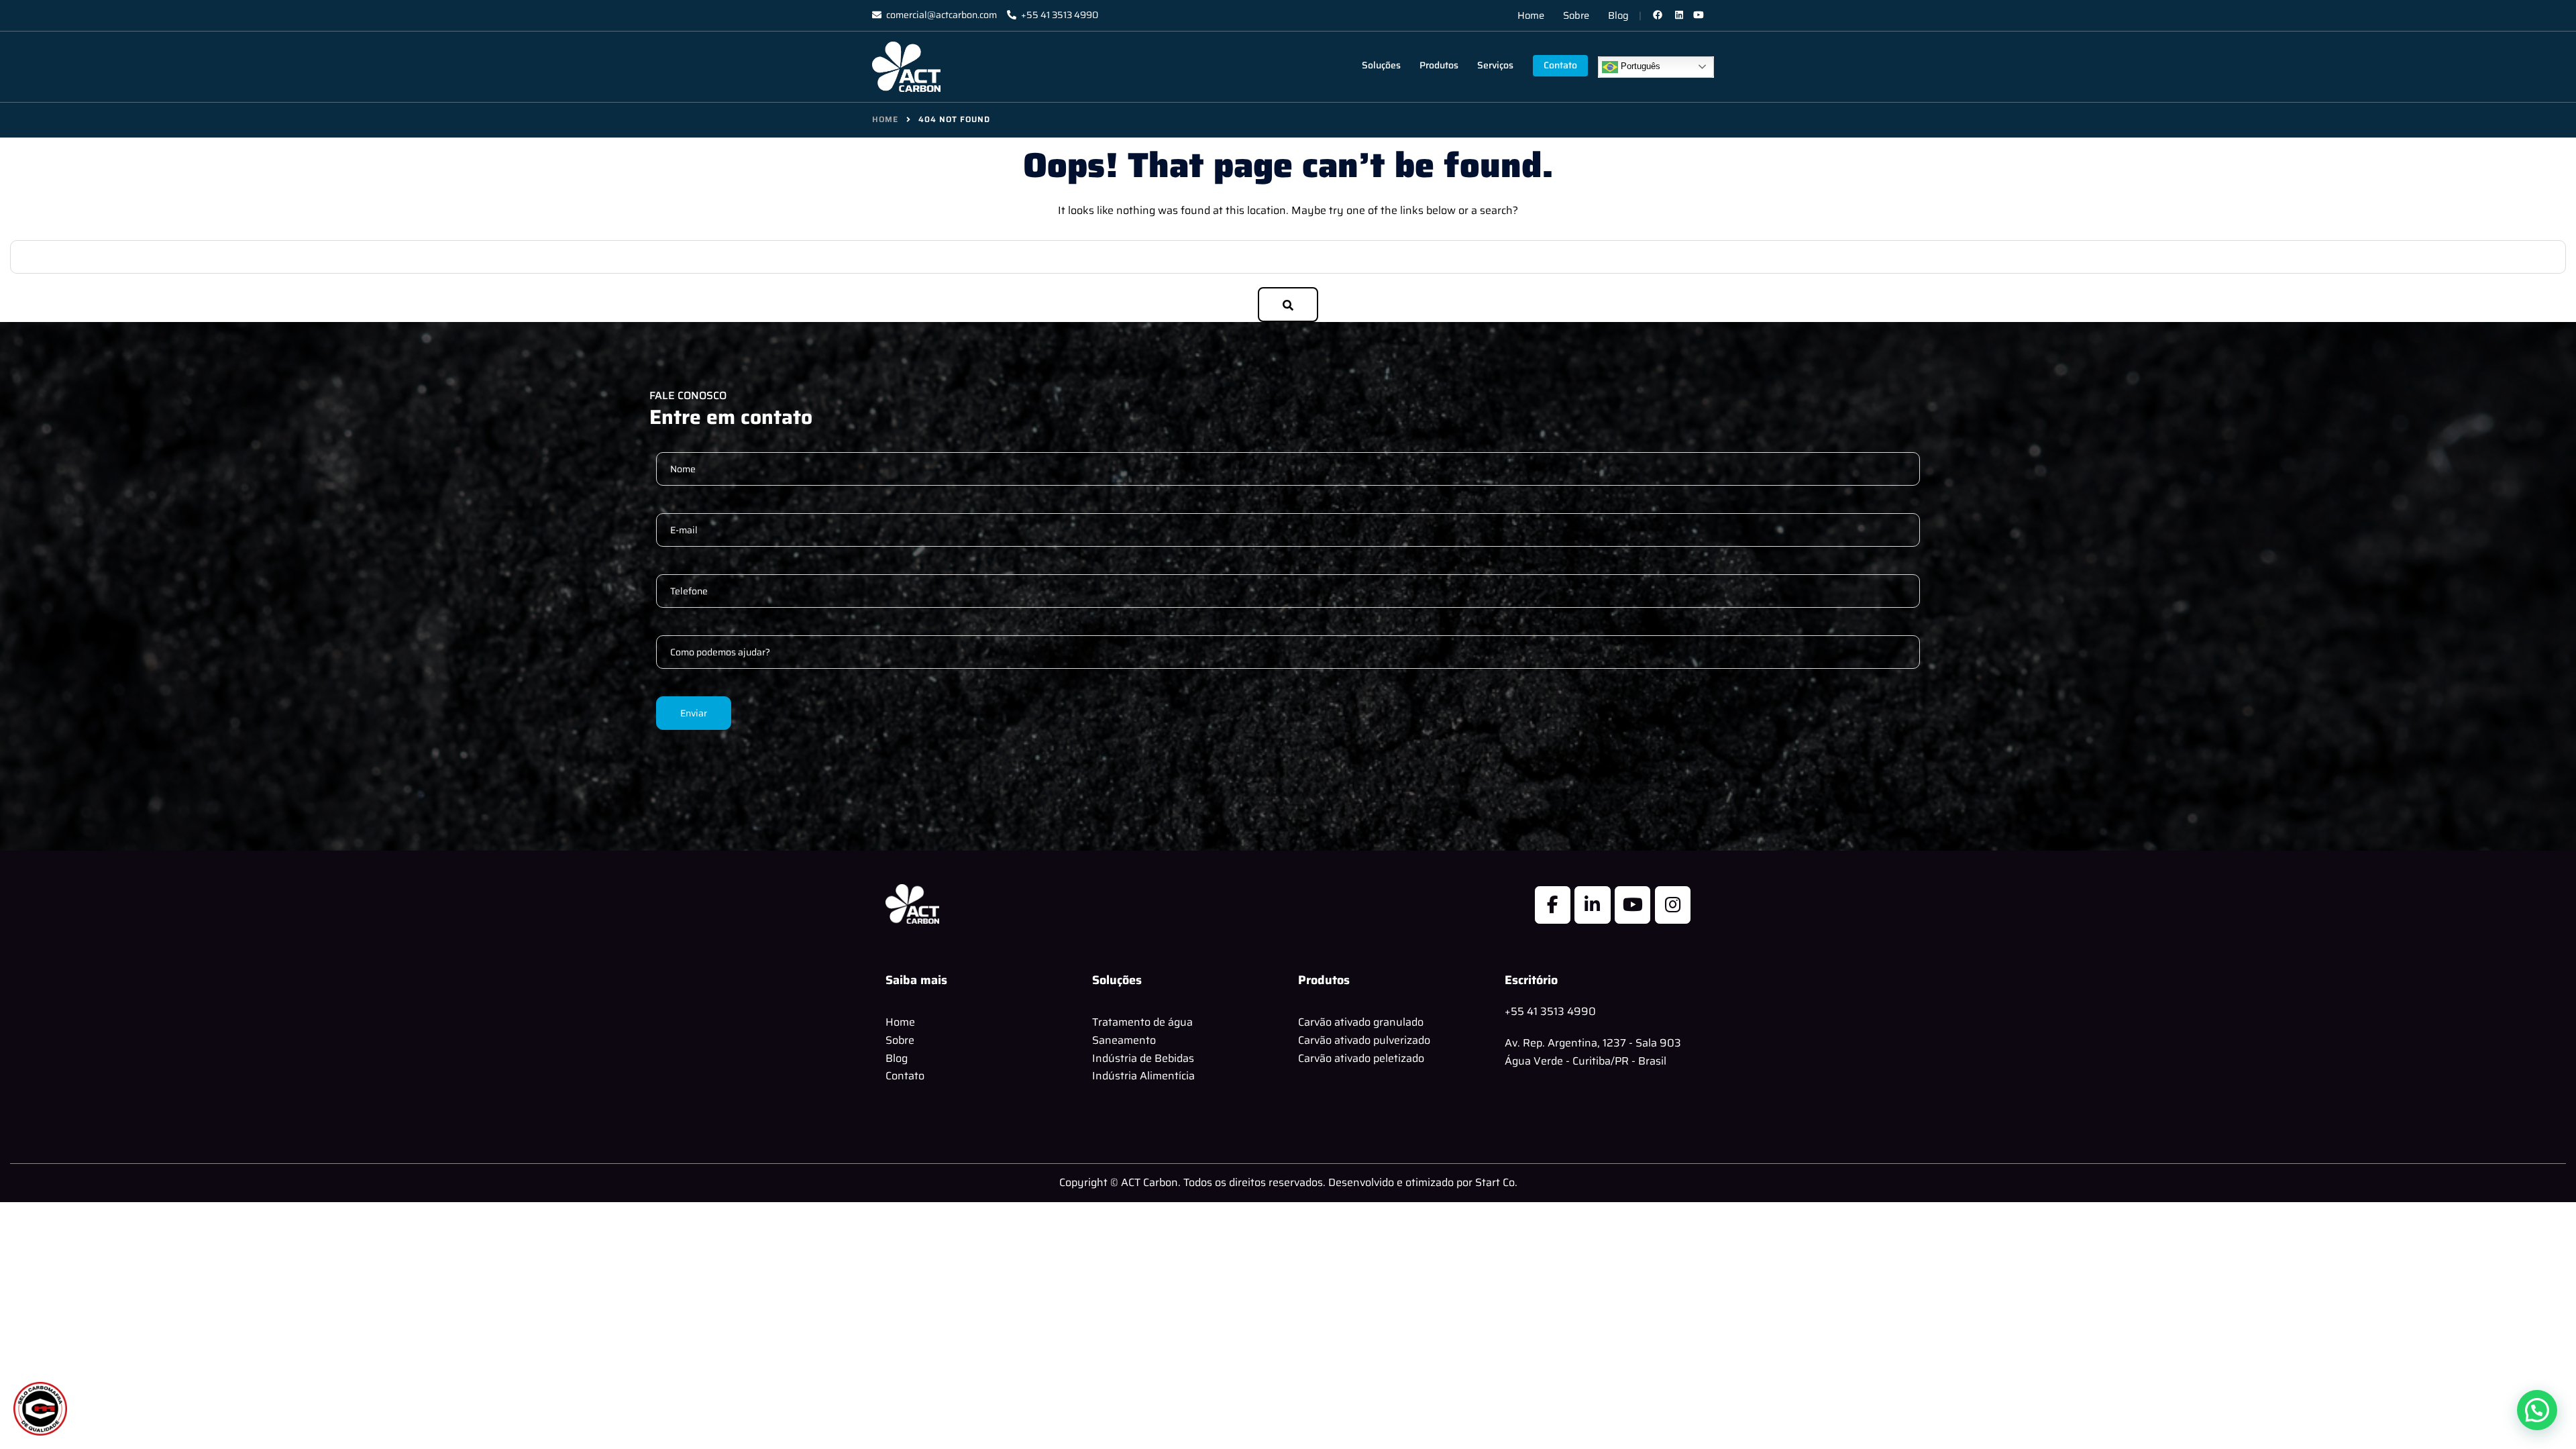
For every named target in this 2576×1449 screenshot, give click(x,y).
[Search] (1288, 305)
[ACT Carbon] (906, 66)
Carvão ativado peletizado (1361, 1058)
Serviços (1495, 65)
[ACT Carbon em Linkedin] (1592, 905)
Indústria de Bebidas (1143, 1058)
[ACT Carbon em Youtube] (1632, 905)
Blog (1618, 15)
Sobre (1576, 15)
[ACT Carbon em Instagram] (1673, 905)
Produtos (1439, 65)
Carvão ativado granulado (1361, 1022)
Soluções (1381, 65)
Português (1639, 66)
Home (1531, 15)
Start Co (1495, 1182)
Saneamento (1124, 1040)
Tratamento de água (1142, 1022)
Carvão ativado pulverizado (1364, 1040)
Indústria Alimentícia (1143, 1076)
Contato (1560, 65)
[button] (2537, 1410)
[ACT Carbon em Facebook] (1553, 905)
